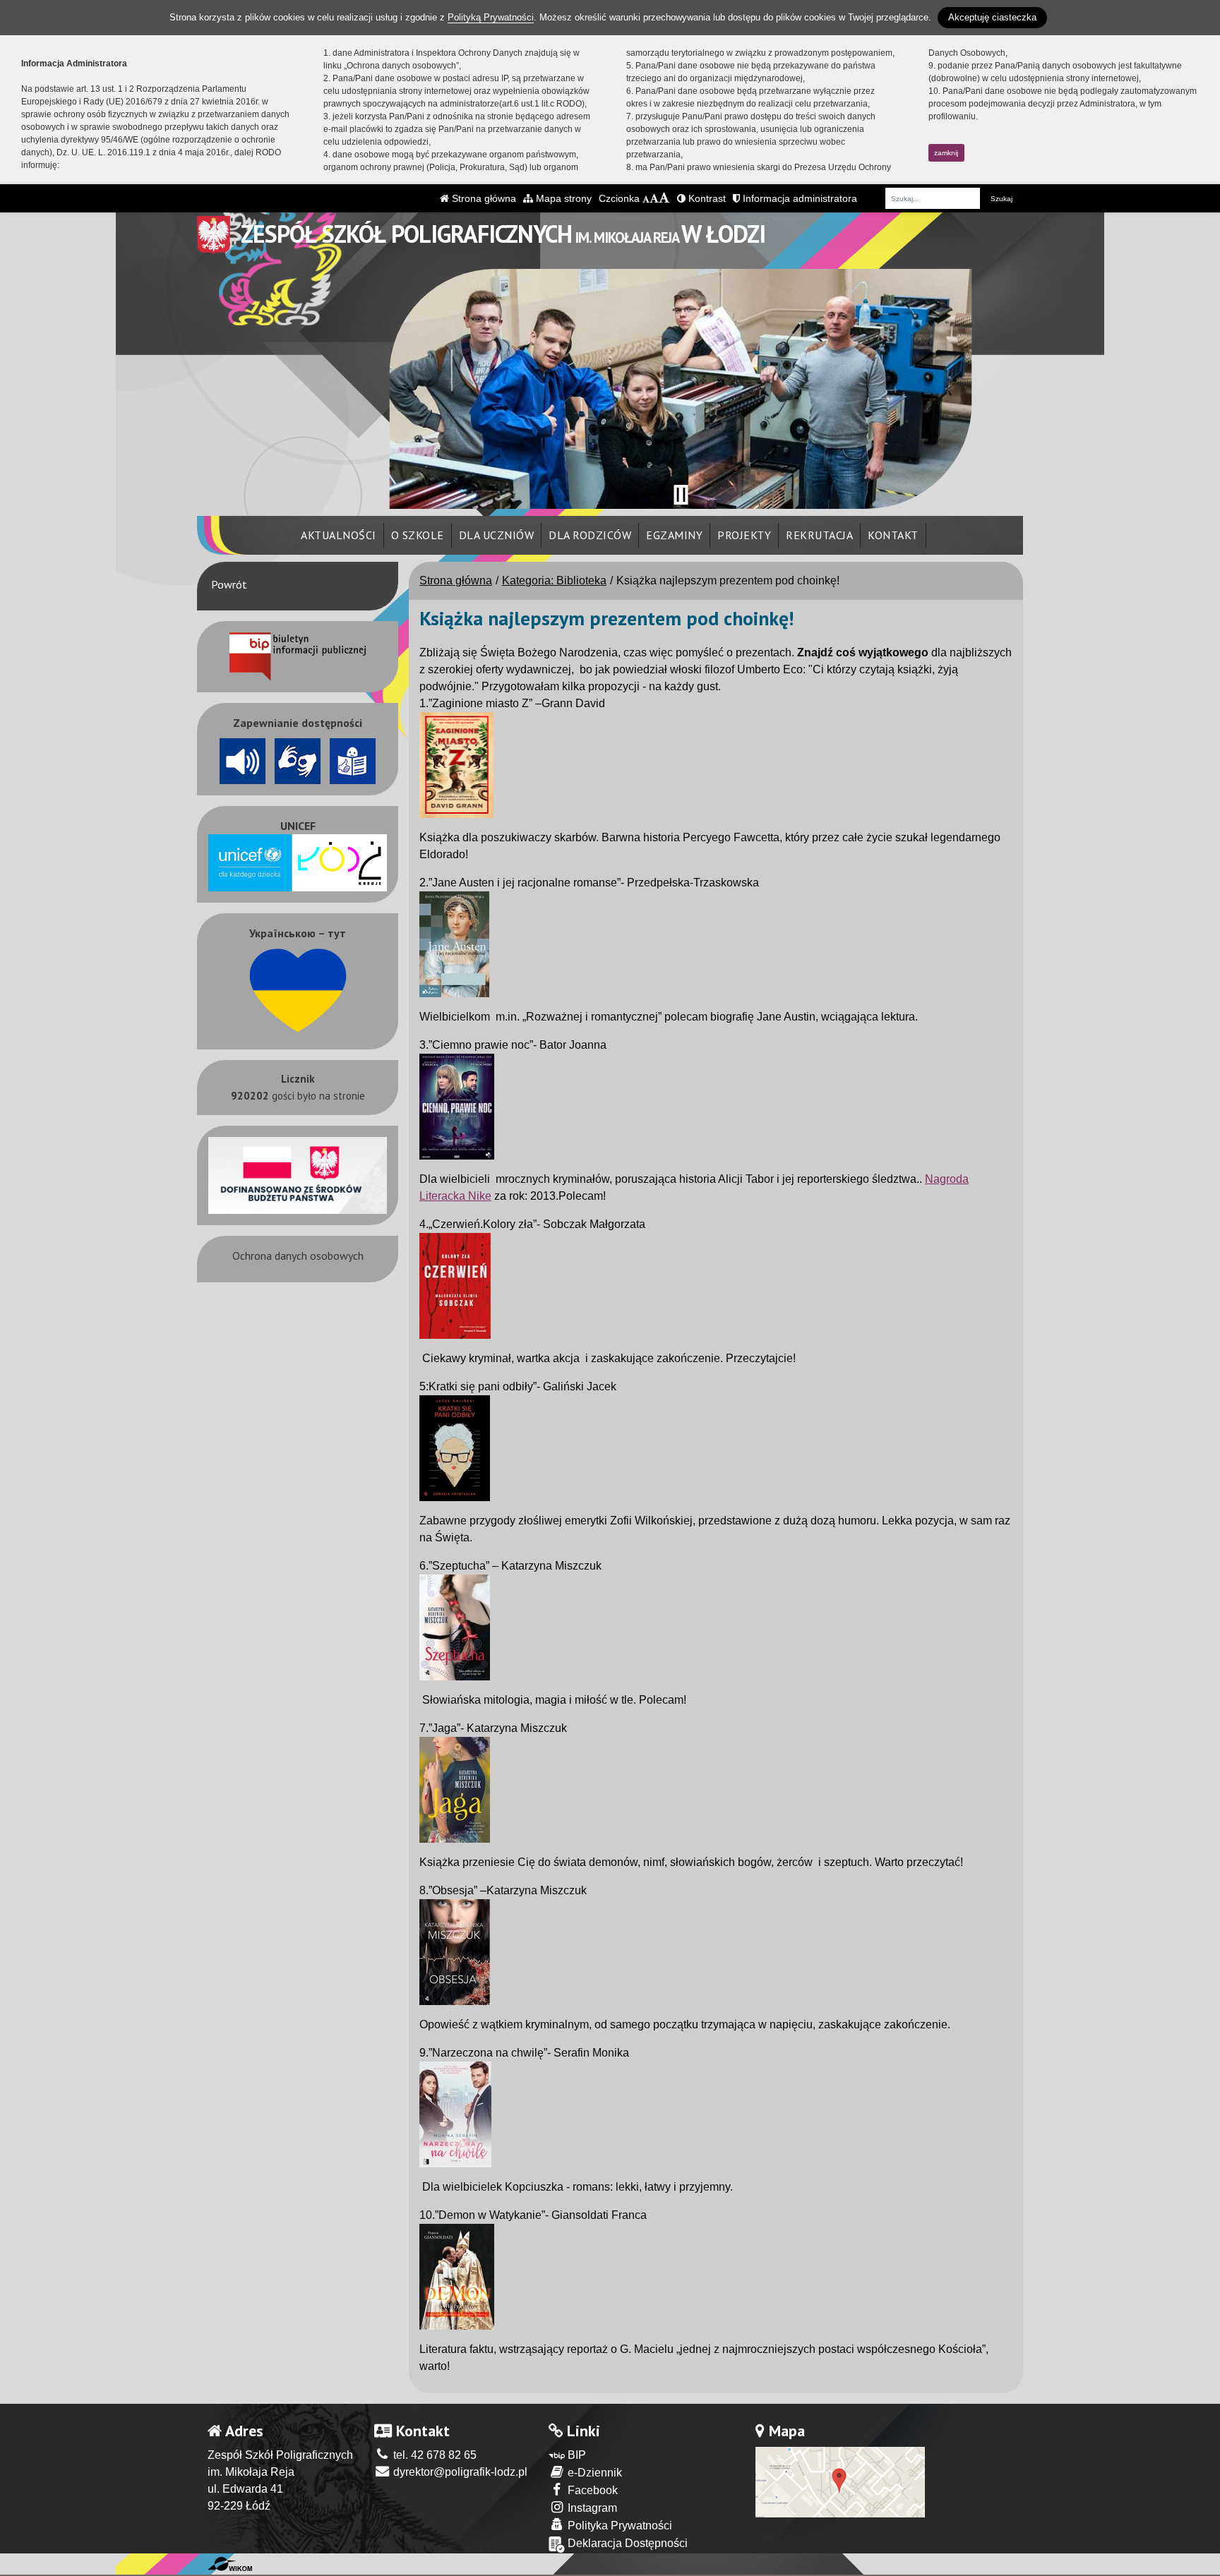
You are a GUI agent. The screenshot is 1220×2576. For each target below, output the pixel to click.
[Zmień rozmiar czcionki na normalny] (646, 198)
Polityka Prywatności (618, 2526)
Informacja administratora (799, 198)
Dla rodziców (590, 535)
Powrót (229, 584)
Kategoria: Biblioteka (554, 580)
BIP (575, 2455)
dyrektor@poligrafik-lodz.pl (459, 2472)
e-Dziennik (593, 2473)
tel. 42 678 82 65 (433, 2455)
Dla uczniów (497, 535)
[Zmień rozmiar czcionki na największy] (664, 198)
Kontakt (893, 535)
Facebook (591, 2490)
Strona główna (483, 198)
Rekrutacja (819, 535)
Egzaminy (674, 535)
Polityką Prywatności (491, 17)
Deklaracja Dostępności (626, 2543)
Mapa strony (562, 198)
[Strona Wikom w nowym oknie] (230, 2564)
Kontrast (706, 198)
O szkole (418, 535)
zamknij (946, 153)
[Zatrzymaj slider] (681, 495)
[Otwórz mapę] (840, 2481)
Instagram (591, 2508)
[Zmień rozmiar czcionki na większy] (654, 198)
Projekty (744, 535)
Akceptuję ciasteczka (992, 17)
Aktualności (339, 535)
